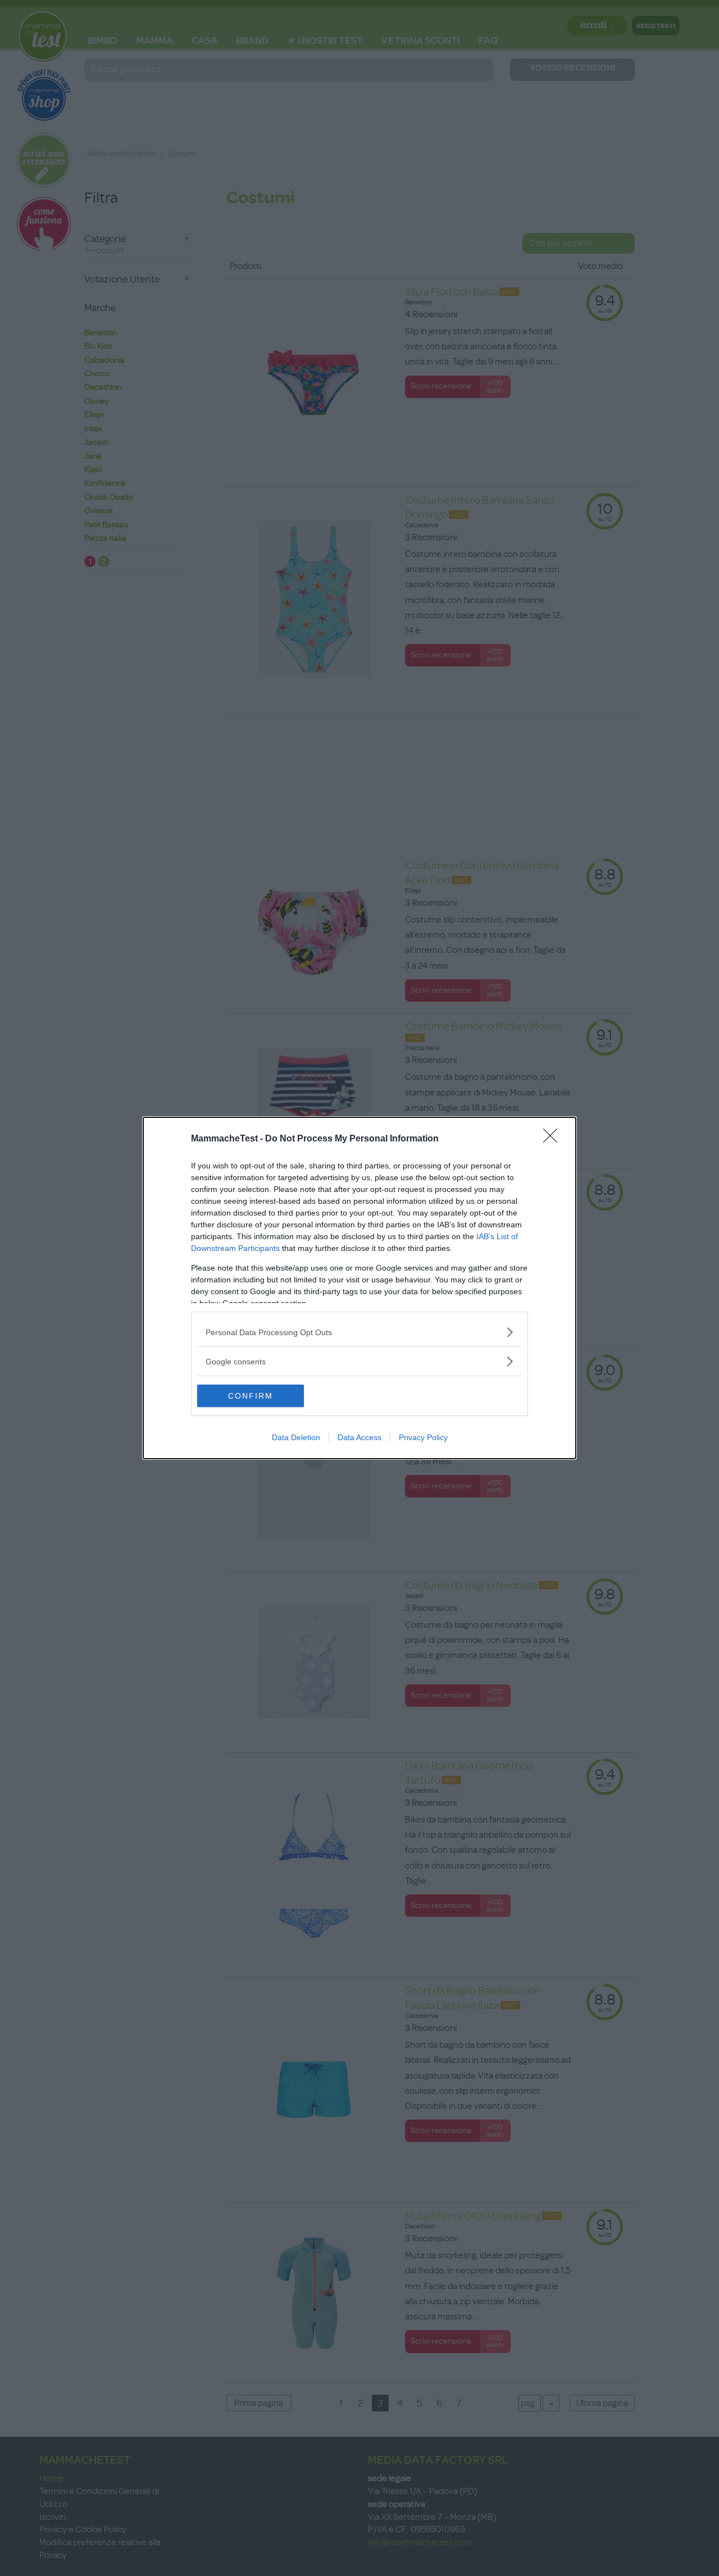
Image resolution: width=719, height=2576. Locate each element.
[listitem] (359, 1332)
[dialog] (359, 1288)
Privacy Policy (423, 1437)
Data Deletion (296, 1437)
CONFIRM (251, 1396)
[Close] (554, 1139)
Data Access (359, 1437)
